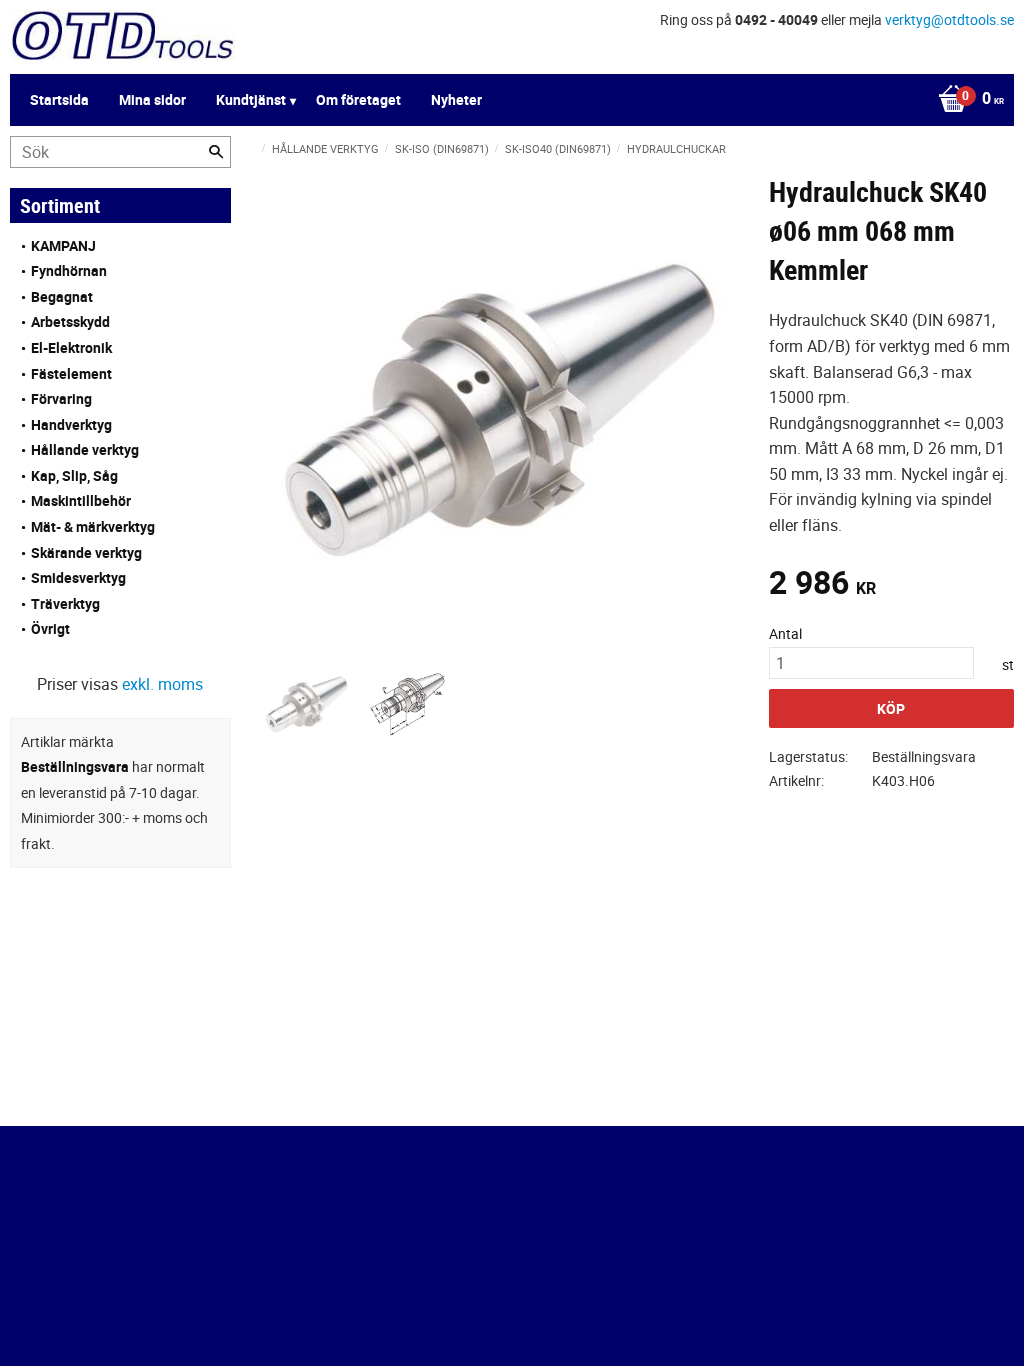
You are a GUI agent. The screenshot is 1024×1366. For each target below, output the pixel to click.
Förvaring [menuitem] (61, 398)
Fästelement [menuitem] (71, 373)
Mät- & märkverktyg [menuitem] (93, 526)
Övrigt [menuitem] (50, 628)
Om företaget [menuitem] (358, 99)
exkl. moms (162, 684)
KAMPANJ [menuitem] (63, 245)
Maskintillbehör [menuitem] (81, 500)
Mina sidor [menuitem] (152, 99)
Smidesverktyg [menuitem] (78, 577)
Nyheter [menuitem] (456, 99)
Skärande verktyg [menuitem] (86, 552)
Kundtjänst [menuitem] (251, 99)
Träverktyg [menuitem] (65, 603)
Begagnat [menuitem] (62, 296)
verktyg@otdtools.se (949, 19)
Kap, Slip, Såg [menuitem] (74, 475)
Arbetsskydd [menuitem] (70, 321)
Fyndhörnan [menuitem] (69, 270)
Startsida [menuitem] (59, 99)
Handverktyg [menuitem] (71, 424)
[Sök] (216, 152)
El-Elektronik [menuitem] (71, 347)
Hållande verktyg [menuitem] (85, 449)
